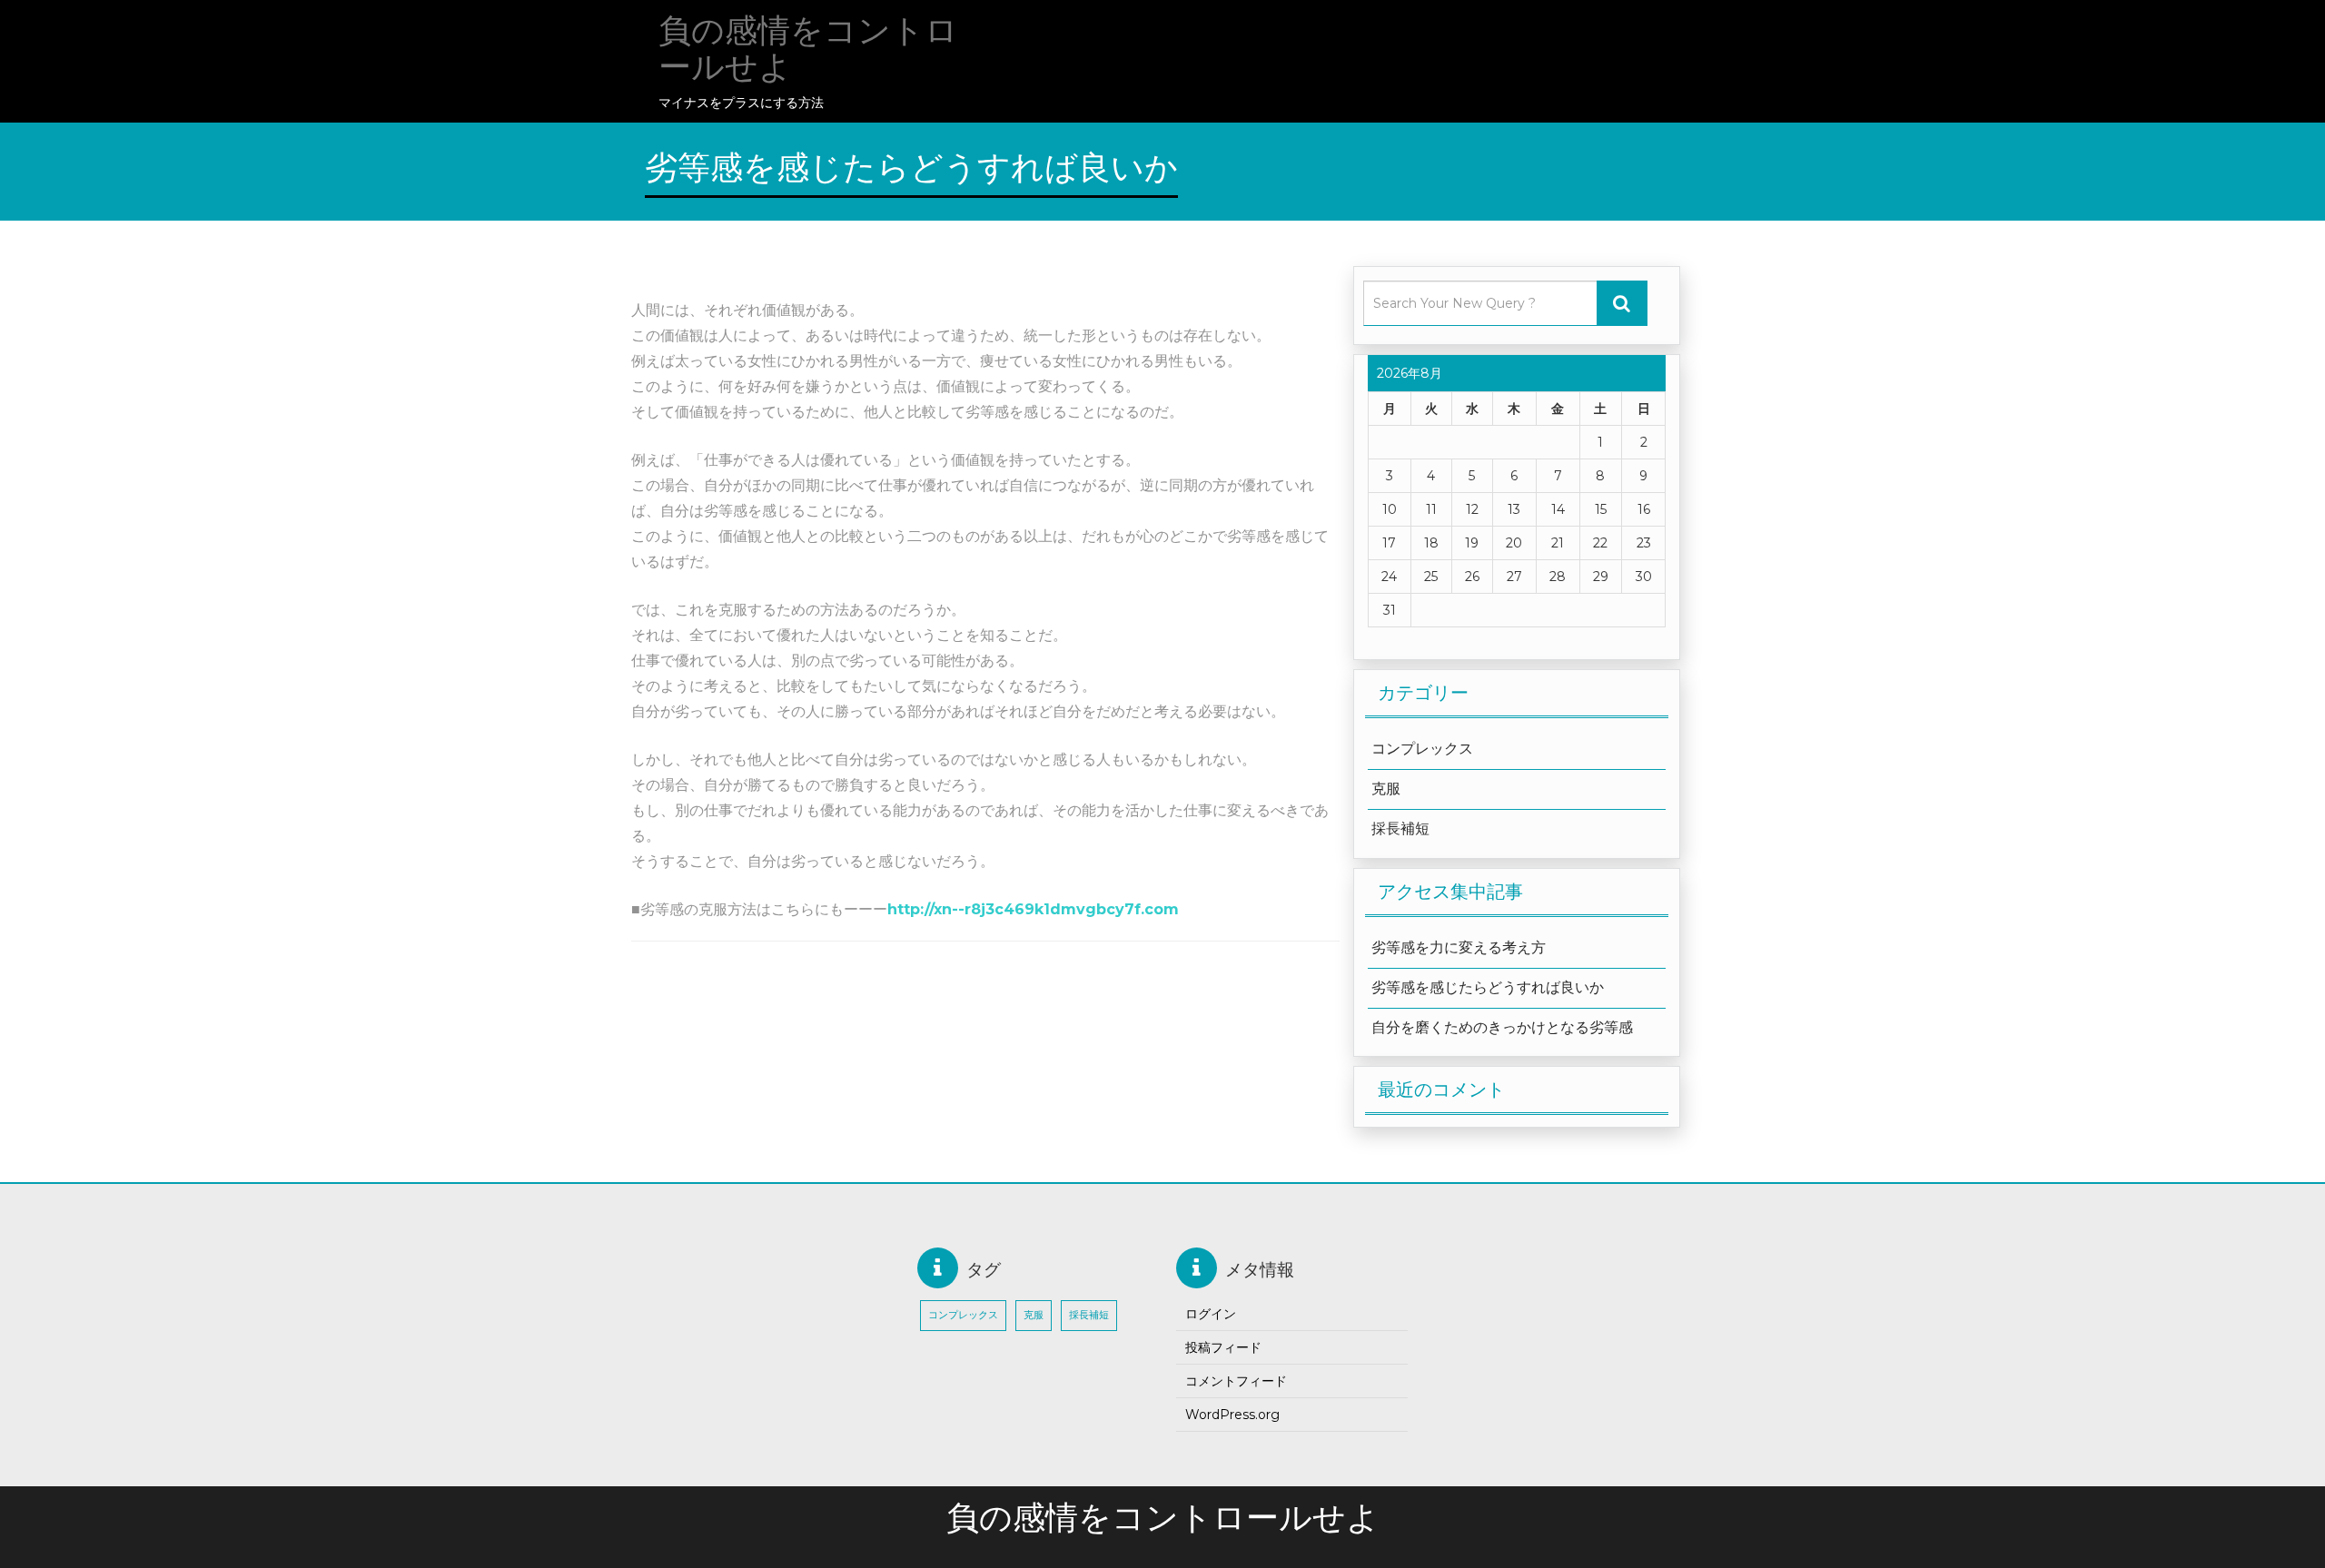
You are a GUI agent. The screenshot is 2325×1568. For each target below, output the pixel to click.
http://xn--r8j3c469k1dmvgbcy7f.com (1033, 909)
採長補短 (1400, 828)
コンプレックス (1422, 749)
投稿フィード (1223, 1347)
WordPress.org (1232, 1415)
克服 (1386, 789)
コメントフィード (1236, 1381)
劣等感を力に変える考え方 (1459, 947)
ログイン (1211, 1314)
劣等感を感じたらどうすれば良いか (1488, 987)
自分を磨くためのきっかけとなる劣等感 (1502, 1027)
